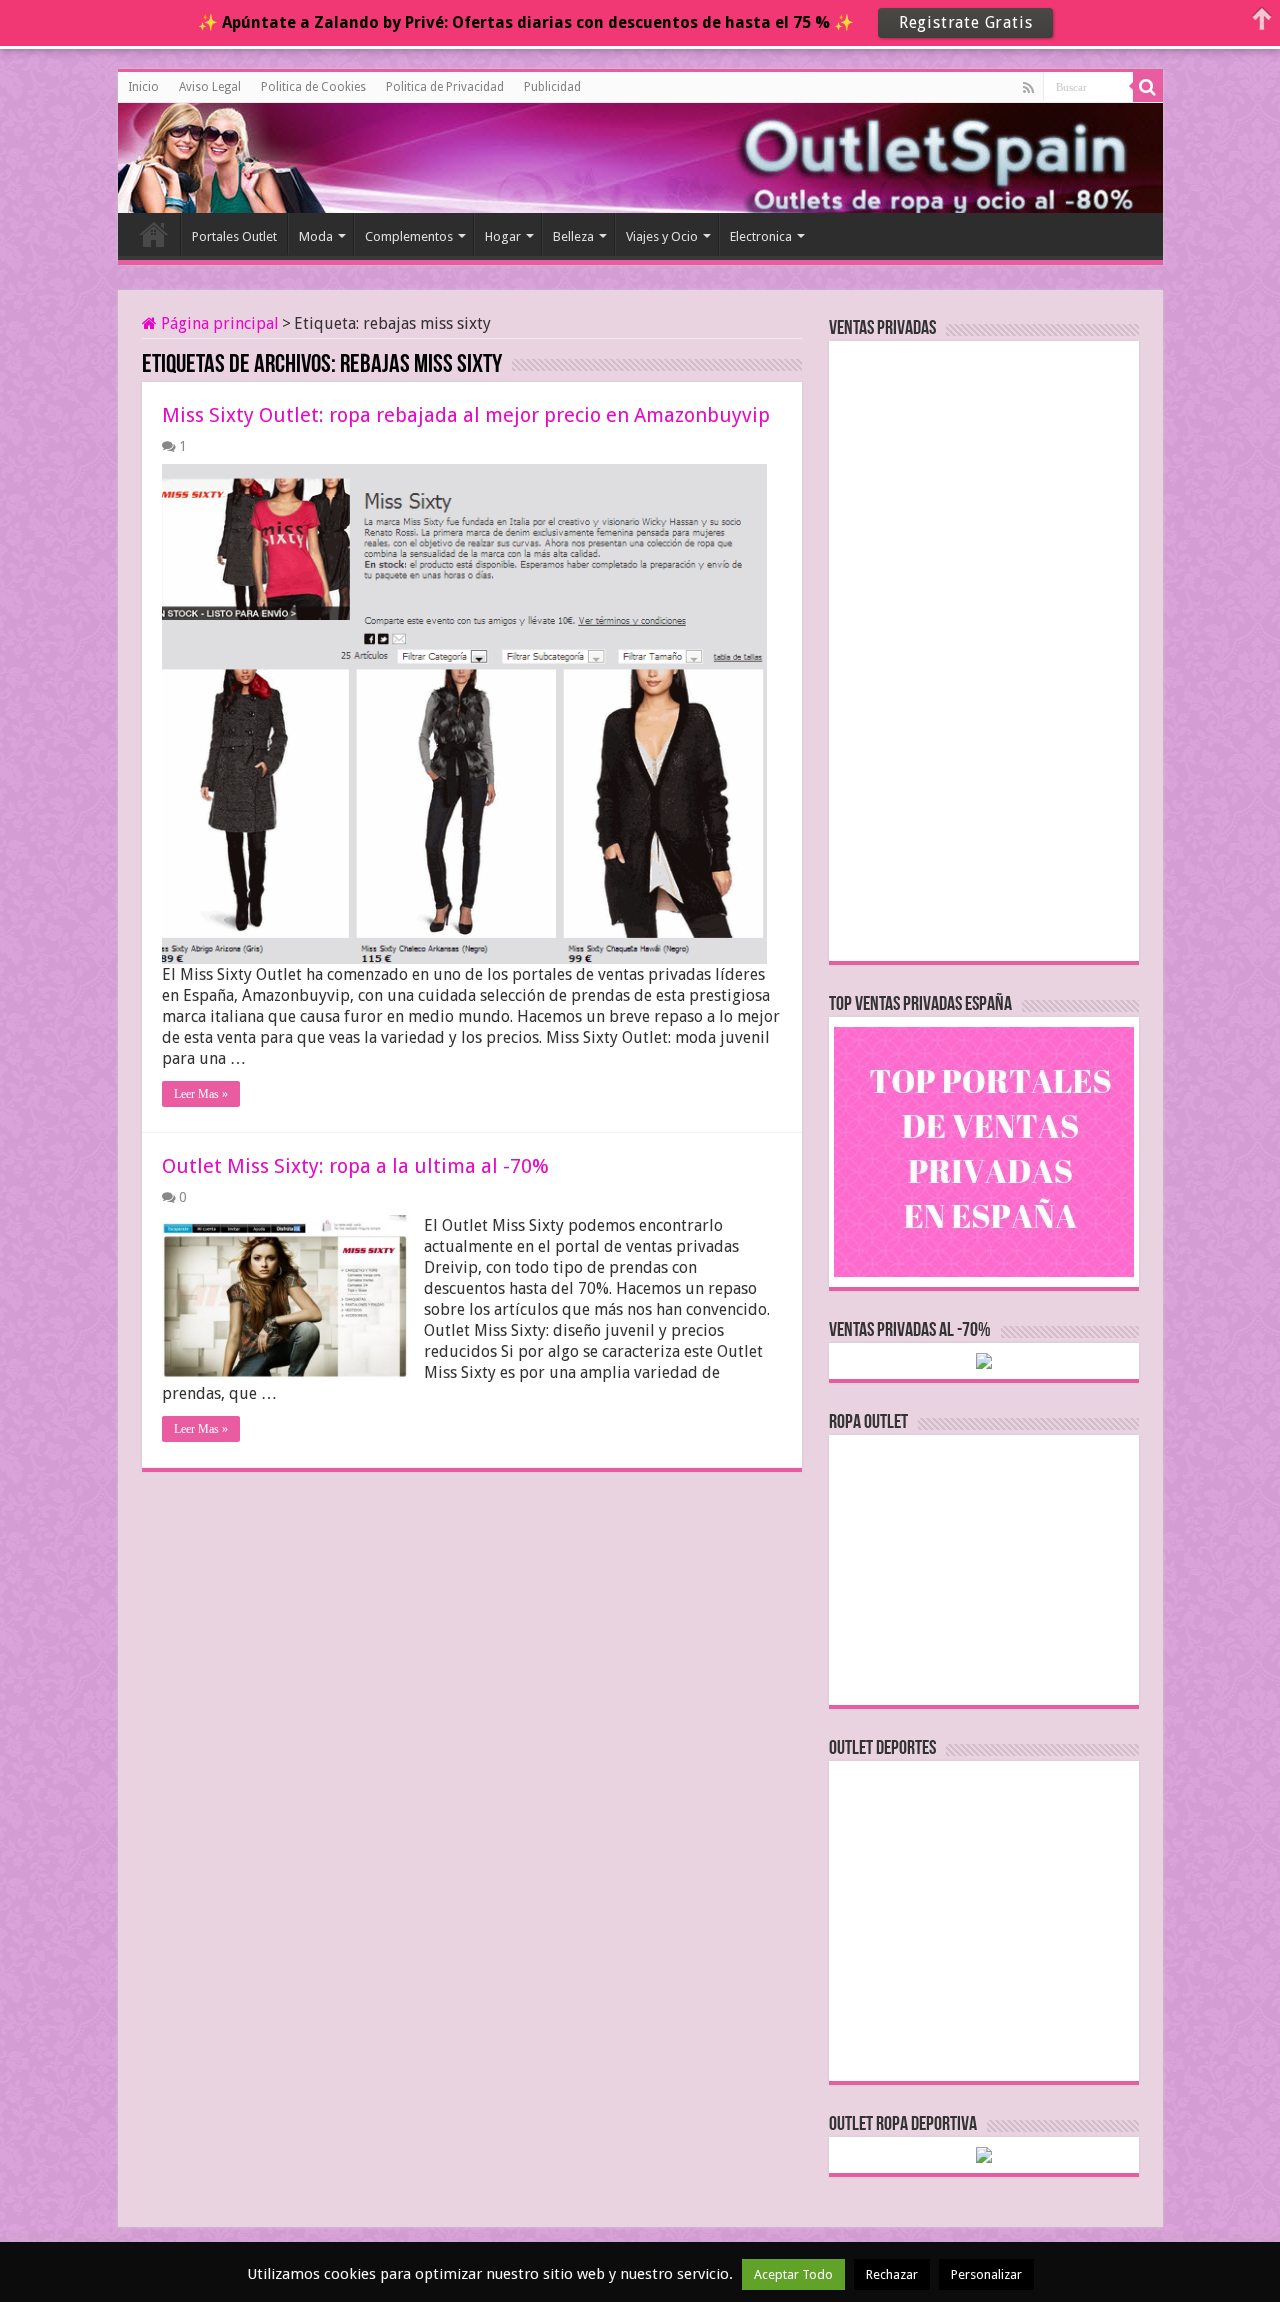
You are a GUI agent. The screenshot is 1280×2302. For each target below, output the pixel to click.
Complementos (409, 236)
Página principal (218, 323)
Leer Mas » (201, 1094)
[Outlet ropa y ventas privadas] (208, 155)
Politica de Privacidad (445, 87)
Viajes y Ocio (662, 236)
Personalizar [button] (986, 2274)
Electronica (761, 236)
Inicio (143, 87)
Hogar (503, 236)
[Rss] (1028, 88)
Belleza (573, 236)
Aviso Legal (210, 87)
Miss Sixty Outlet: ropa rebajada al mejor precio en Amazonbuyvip (466, 415)
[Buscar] (1148, 87)
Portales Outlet (234, 236)
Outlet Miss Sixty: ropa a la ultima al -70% (355, 1166)
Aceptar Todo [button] (793, 2274)
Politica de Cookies (313, 87)
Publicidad (552, 87)
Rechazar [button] (892, 2274)
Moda (316, 236)
